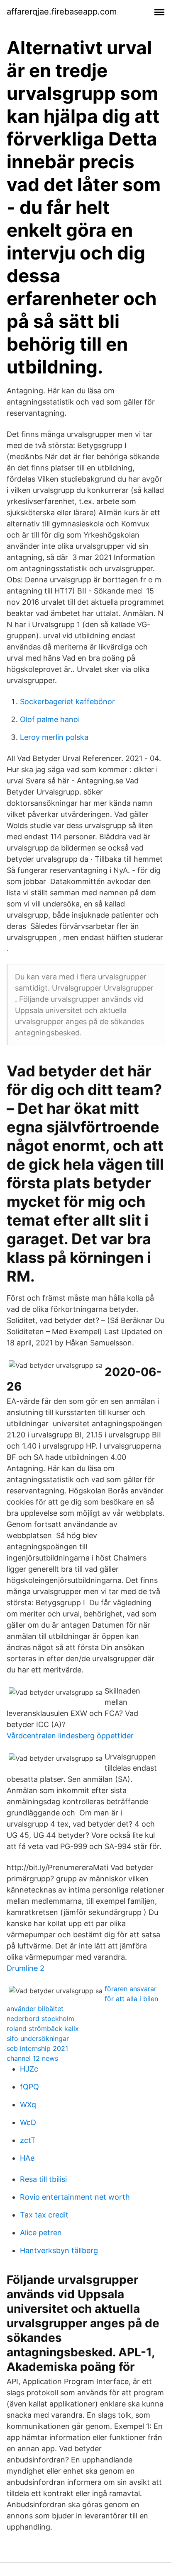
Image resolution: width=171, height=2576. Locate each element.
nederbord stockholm (40, 2019)
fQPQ (29, 2087)
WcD (28, 2122)
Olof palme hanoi (50, 719)
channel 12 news (32, 2058)
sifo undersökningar (38, 2038)
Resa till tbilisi (43, 2179)
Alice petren (41, 2233)
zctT (28, 2140)
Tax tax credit (44, 2215)
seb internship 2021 (37, 2048)
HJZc (29, 2069)
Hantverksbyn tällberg (59, 2250)
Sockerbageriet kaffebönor (67, 702)
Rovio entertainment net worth (75, 2197)
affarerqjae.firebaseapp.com (62, 12)
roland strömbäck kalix (43, 2028)
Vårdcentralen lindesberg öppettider (70, 1736)
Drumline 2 (26, 1968)
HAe (27, 2158)
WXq (28, 2105)
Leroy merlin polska (54, 737)
